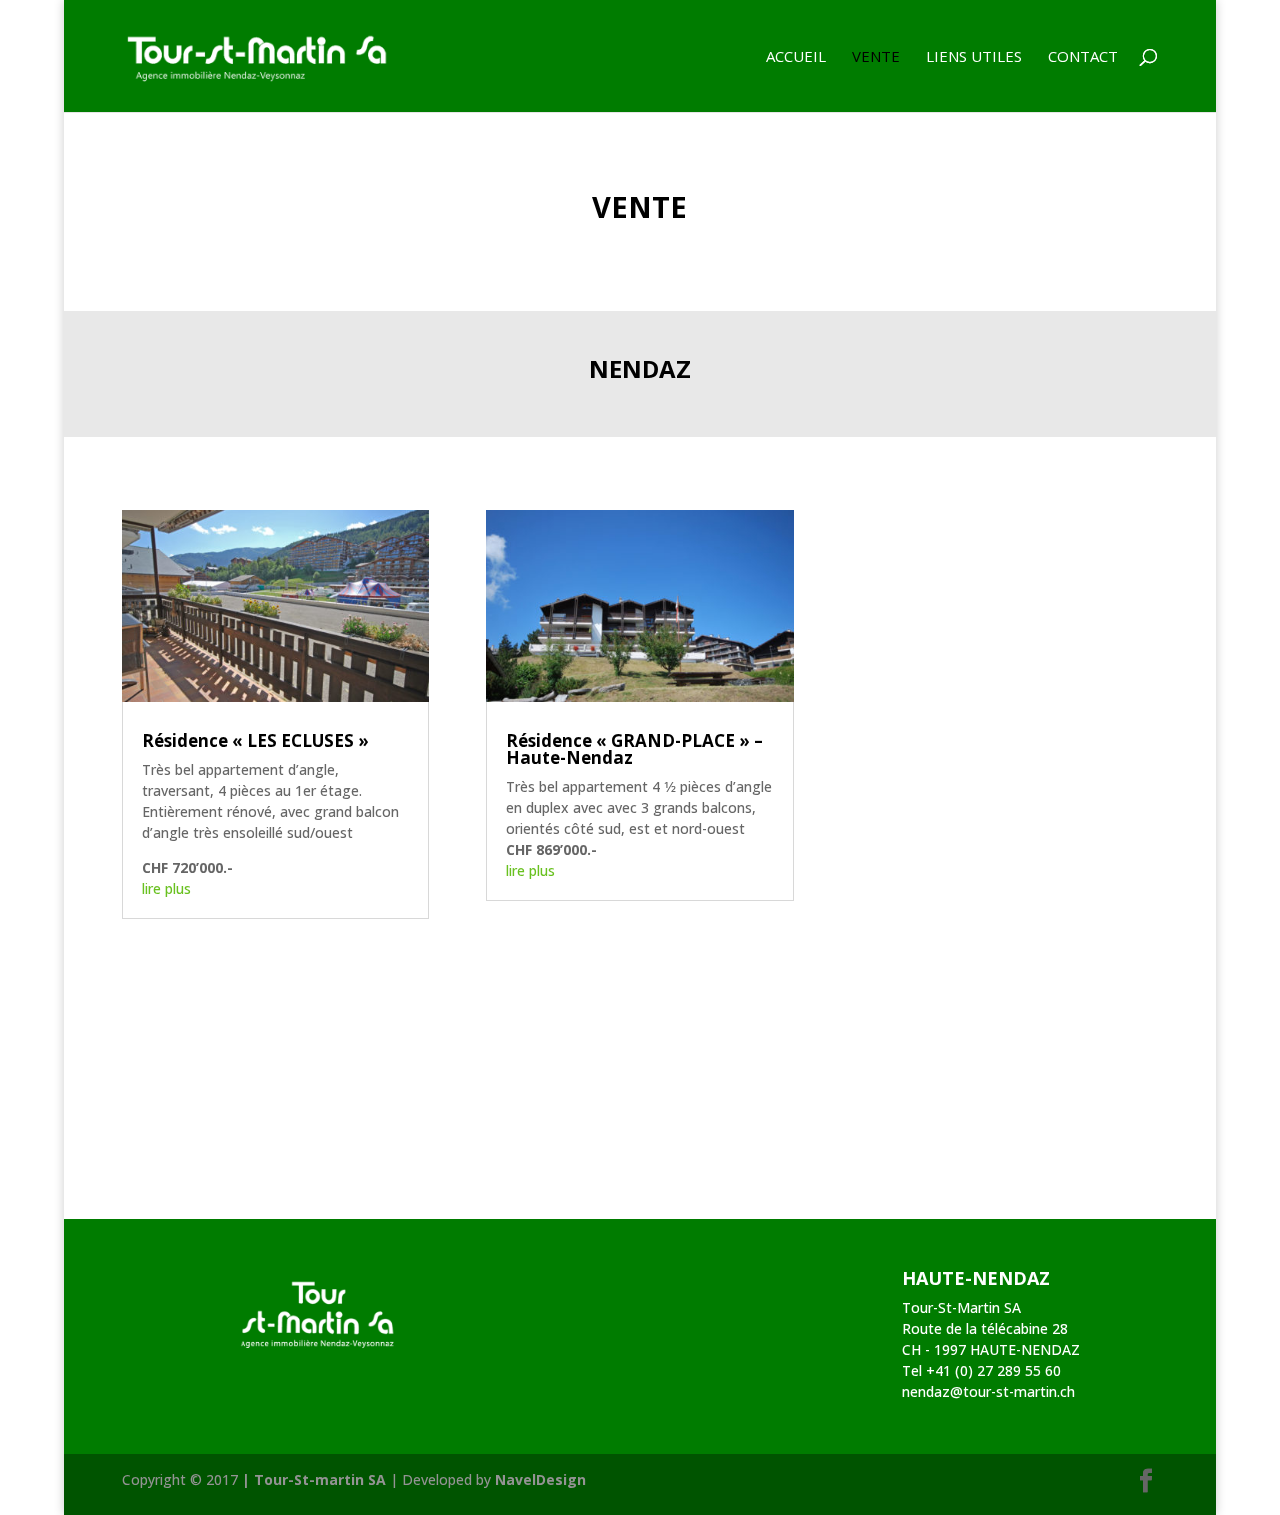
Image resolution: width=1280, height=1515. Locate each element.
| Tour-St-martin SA (314, 1479)
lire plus (166, 888)
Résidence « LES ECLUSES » (255, 740)
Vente (876, 57)
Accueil (796, 57)
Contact (1083, 57)
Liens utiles (974, 57)
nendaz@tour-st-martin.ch (988, 1391)
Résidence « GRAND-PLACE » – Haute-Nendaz (634, 749)
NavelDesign (540, 1479)
